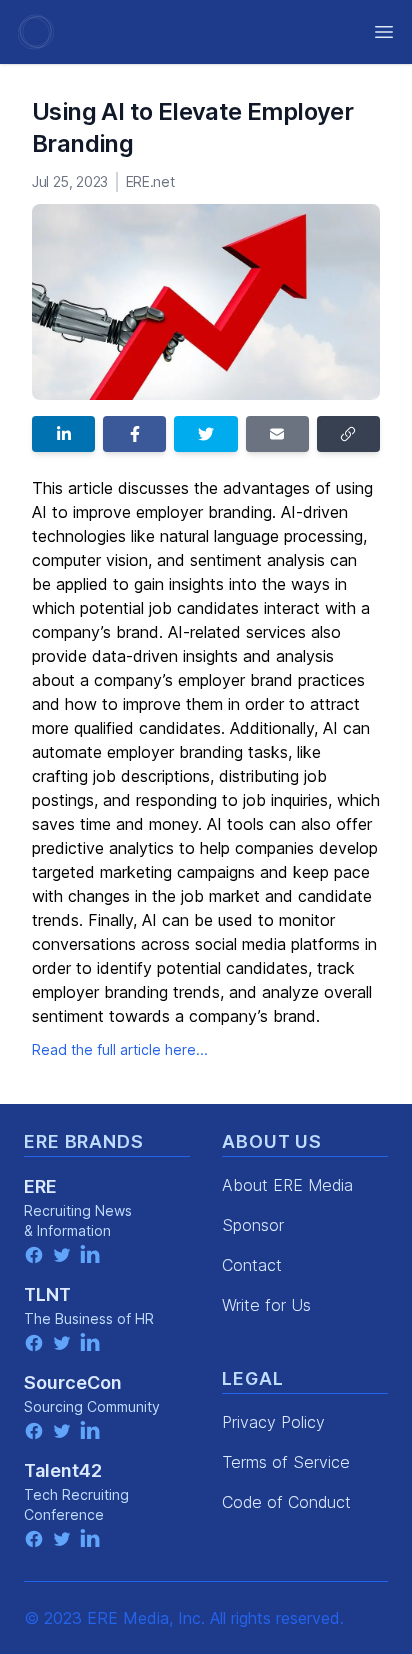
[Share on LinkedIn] (63, 434)
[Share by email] (277, 434)
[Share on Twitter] (205, 434)
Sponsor (253, 1225)
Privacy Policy (273, 1422)
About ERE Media (287, 1185)
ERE (40, 1186)
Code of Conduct (286, 1502)
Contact (252, 1265)
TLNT (47, 1294)
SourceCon (73, 1382)
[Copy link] (348, 434)
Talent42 (63, 1470)
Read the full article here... (120, 1049)
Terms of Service (286, 1462)
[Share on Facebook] (134, 434)
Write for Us (266, 1305)
